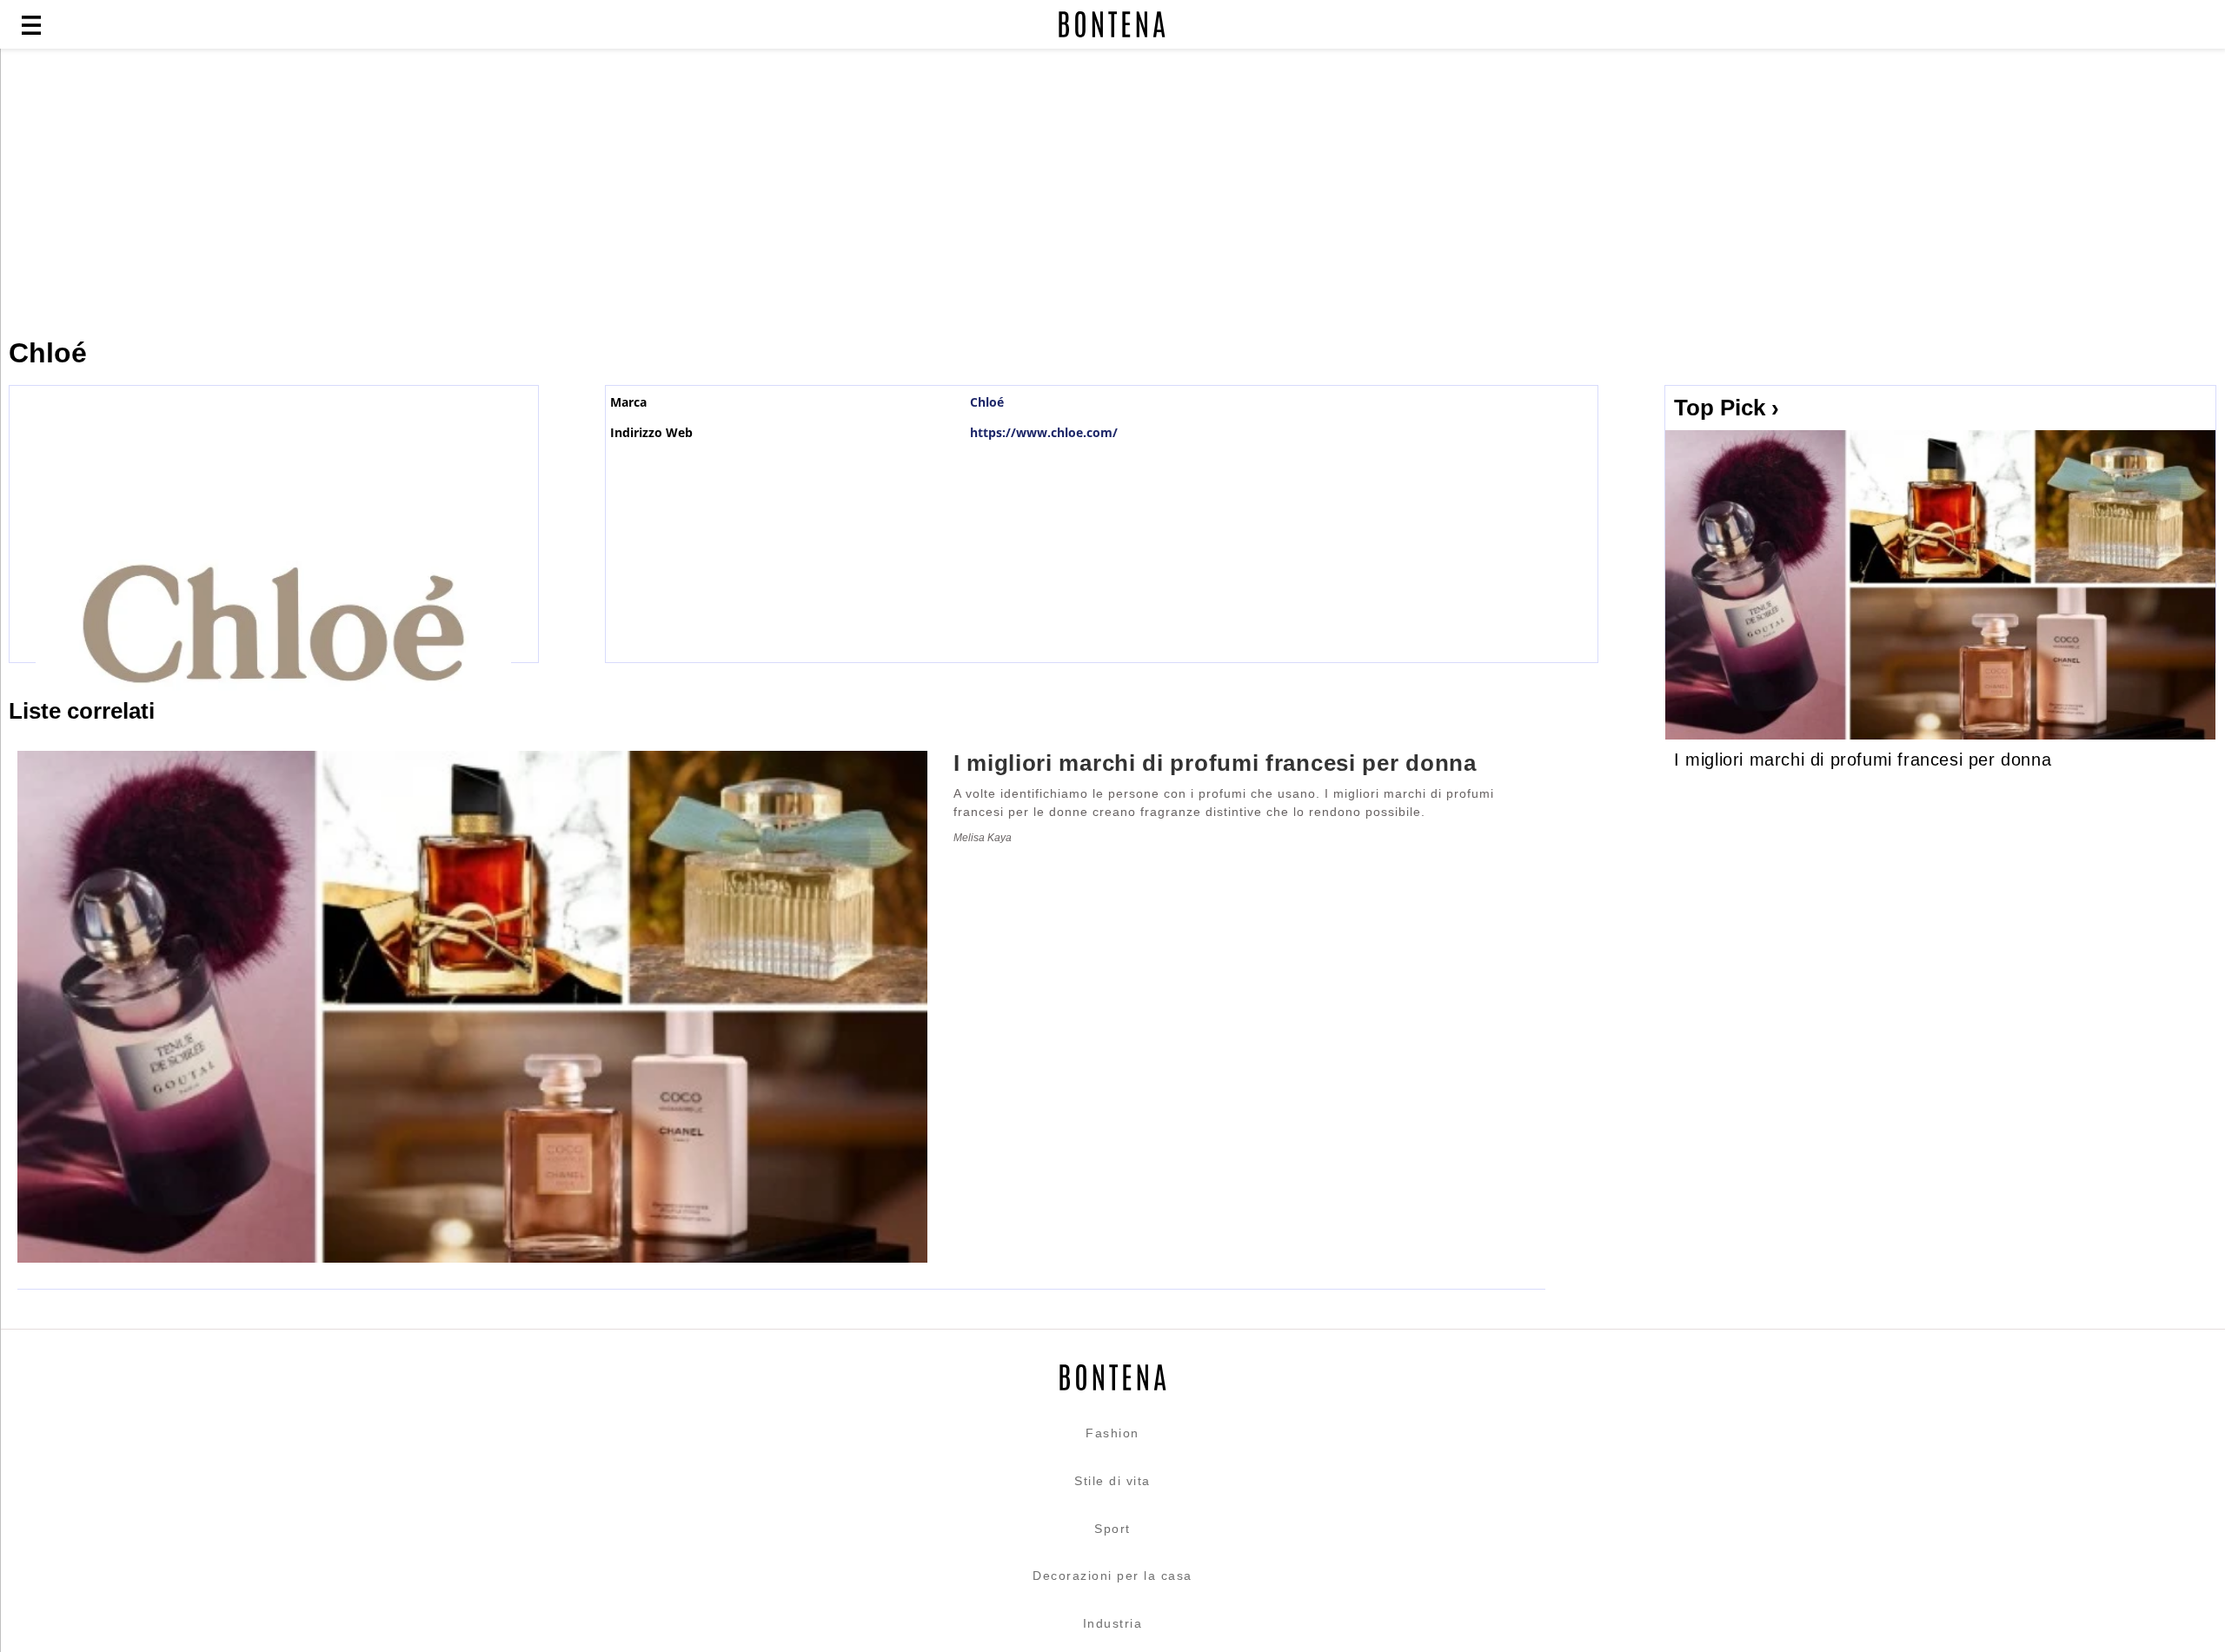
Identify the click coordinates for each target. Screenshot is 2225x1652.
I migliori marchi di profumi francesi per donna (1863, 760)
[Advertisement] (422, 193)
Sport (1112, 1529)
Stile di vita (1112, 1481)
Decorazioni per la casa (1112, 1576)
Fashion (1112, 1433)
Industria (1113, 1623)
